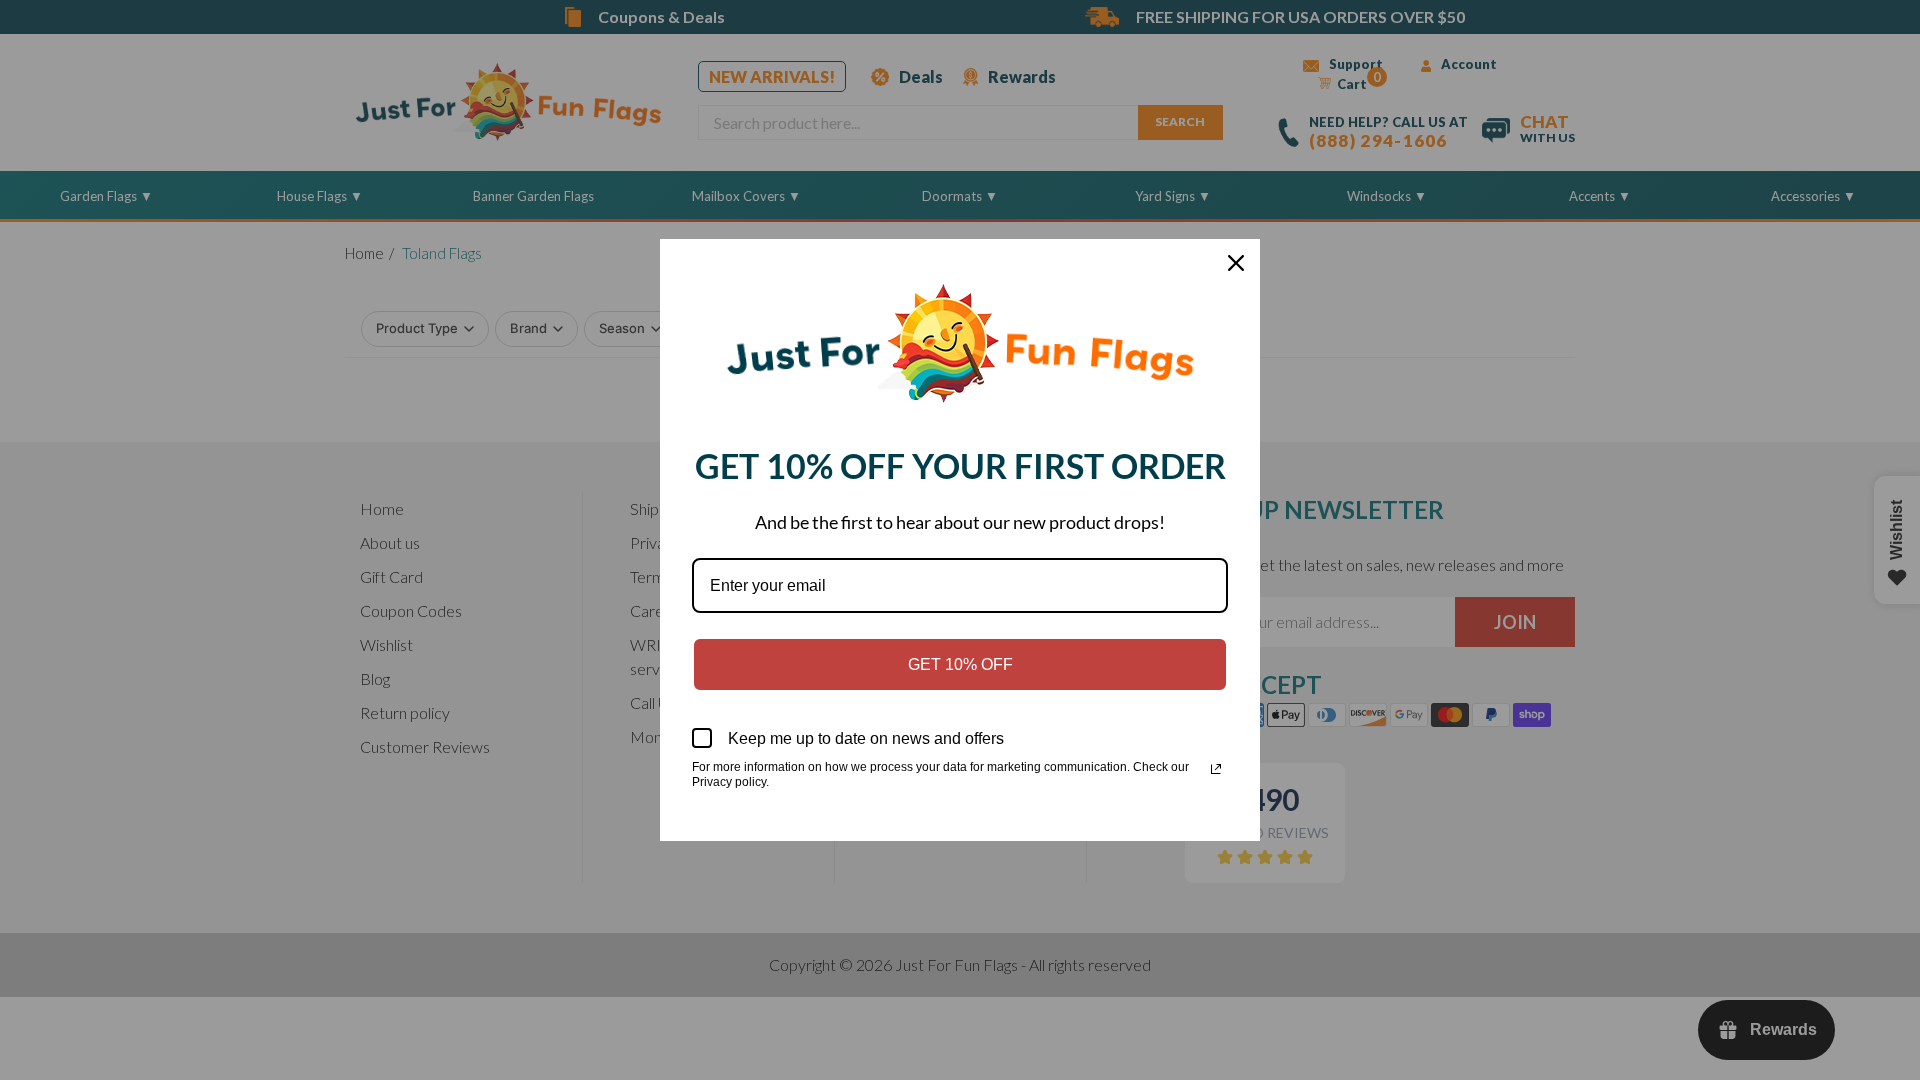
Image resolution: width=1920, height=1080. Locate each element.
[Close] (1236, 263)
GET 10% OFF (960, 664)
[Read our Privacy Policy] (1216, 769)
